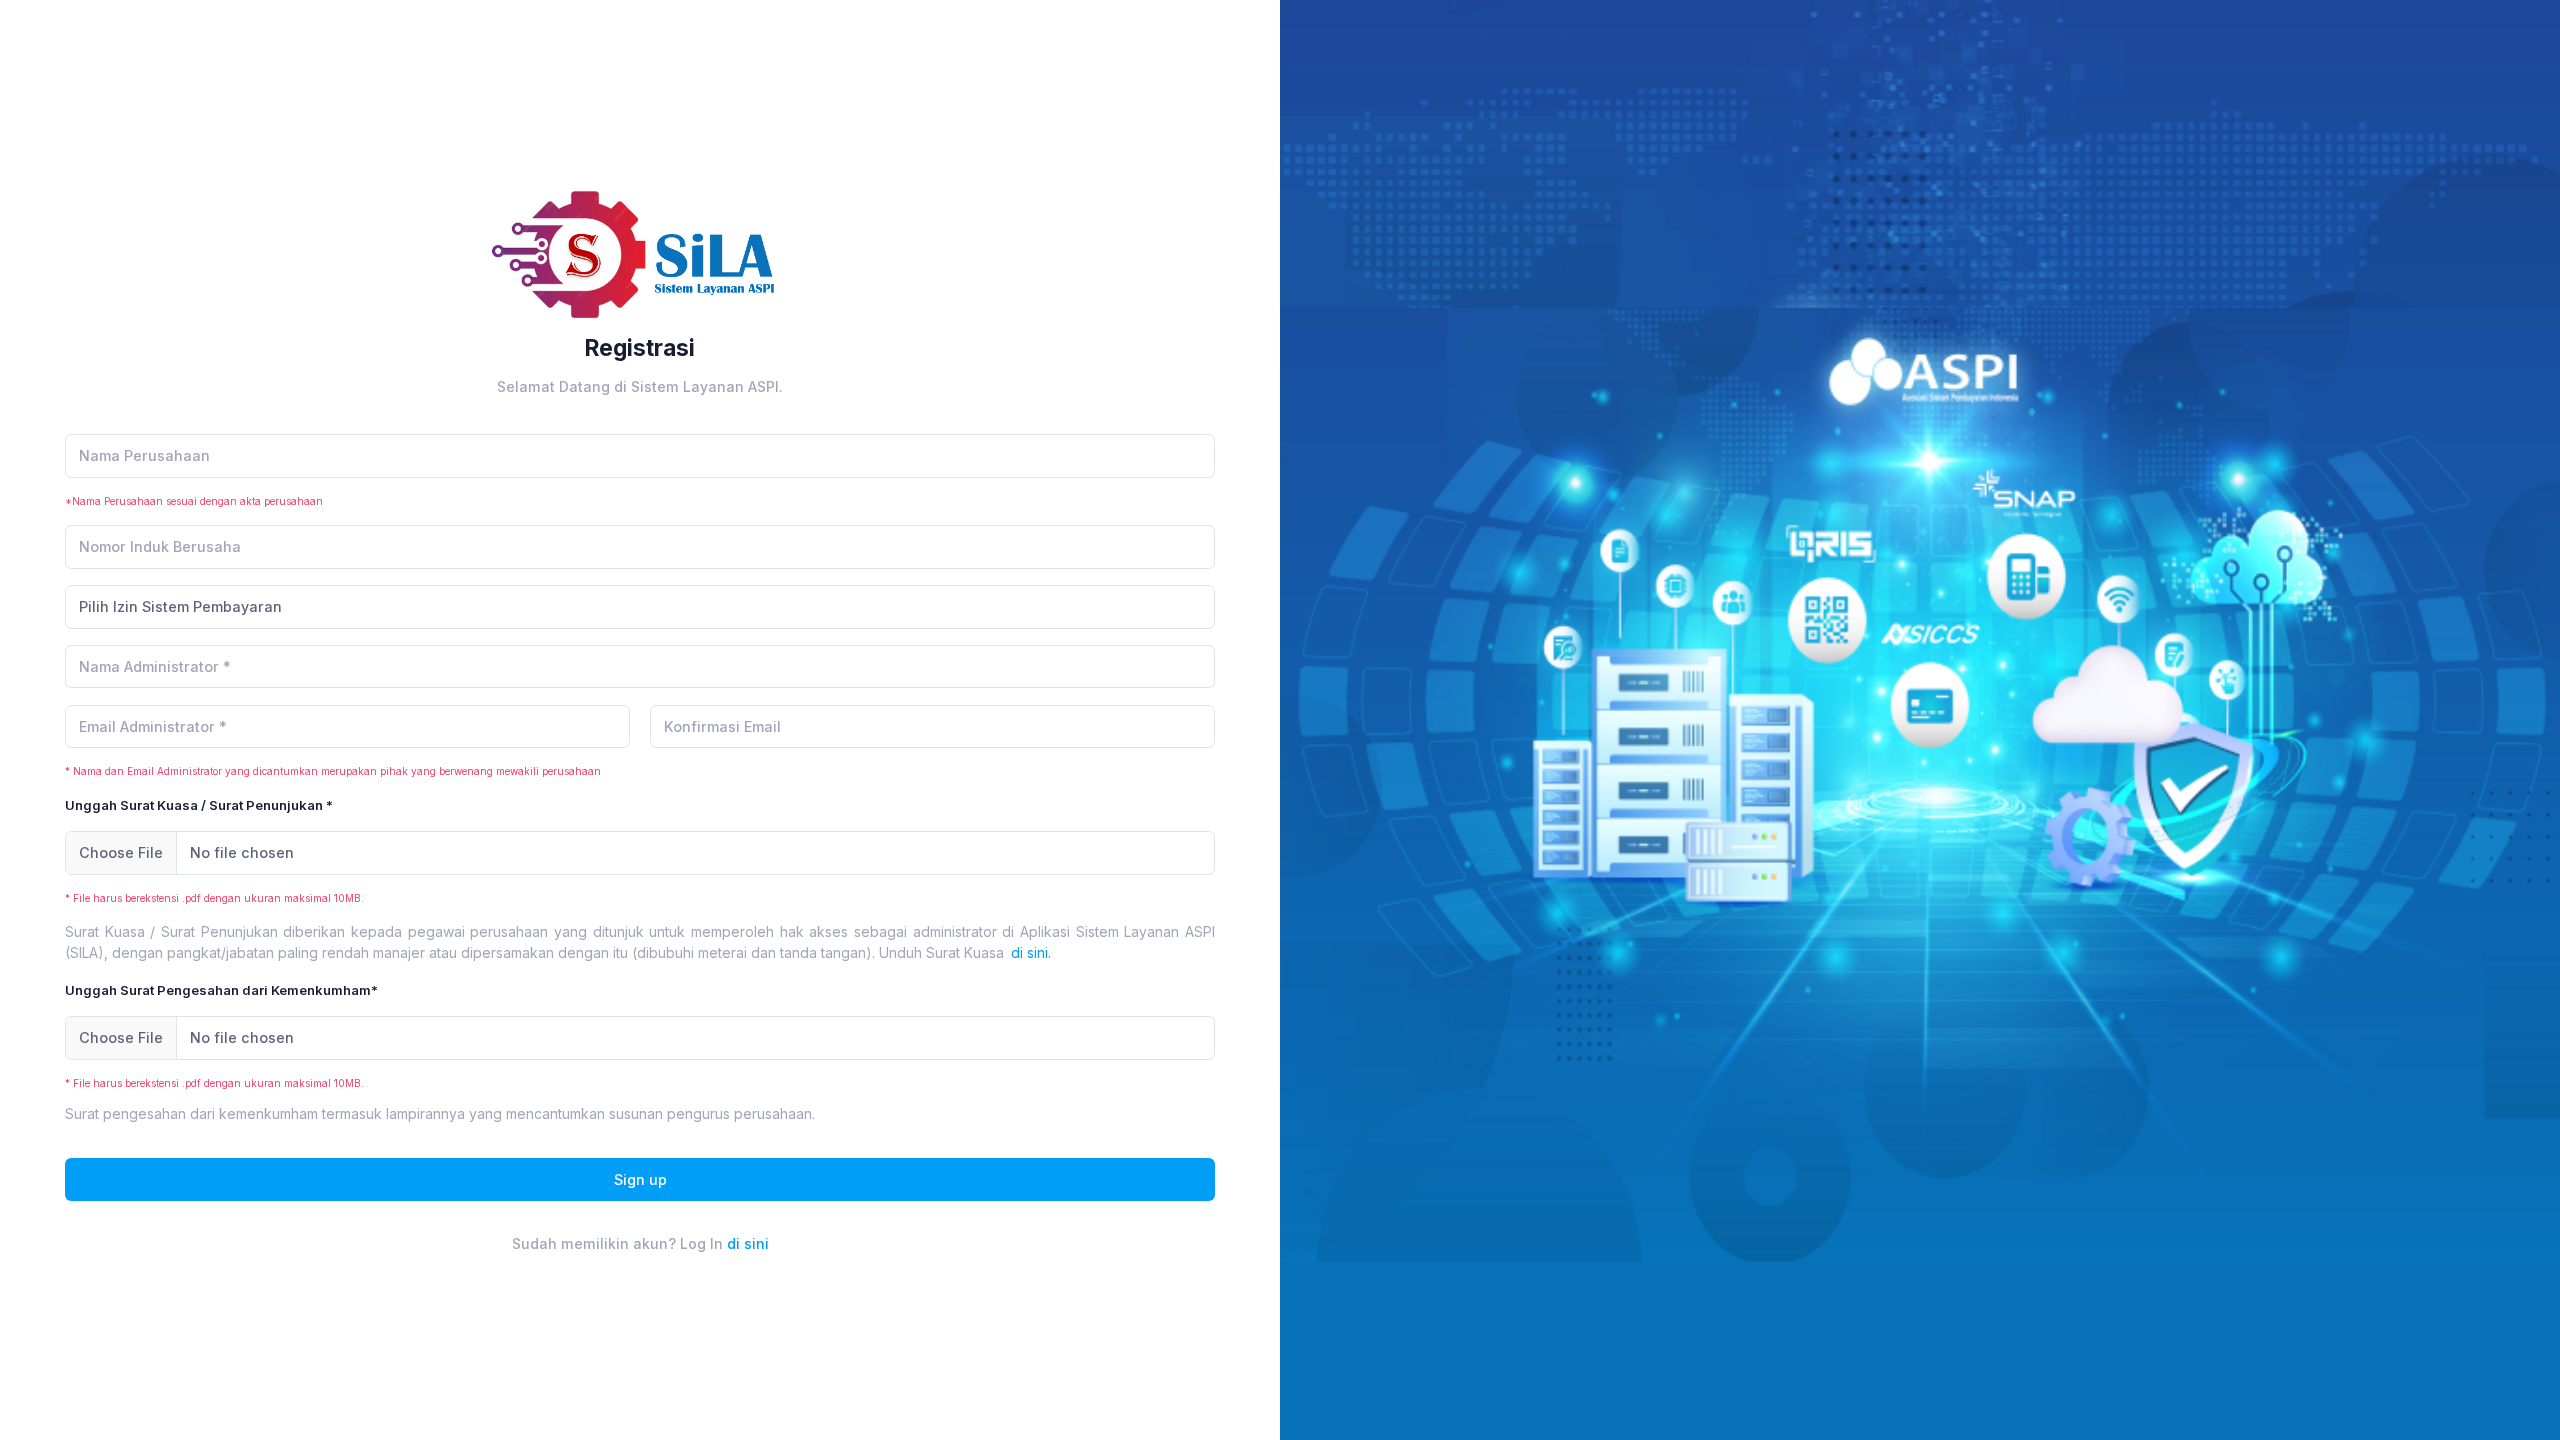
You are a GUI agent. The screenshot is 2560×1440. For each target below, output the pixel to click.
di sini (748, 1243)
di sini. (1031, 952)
